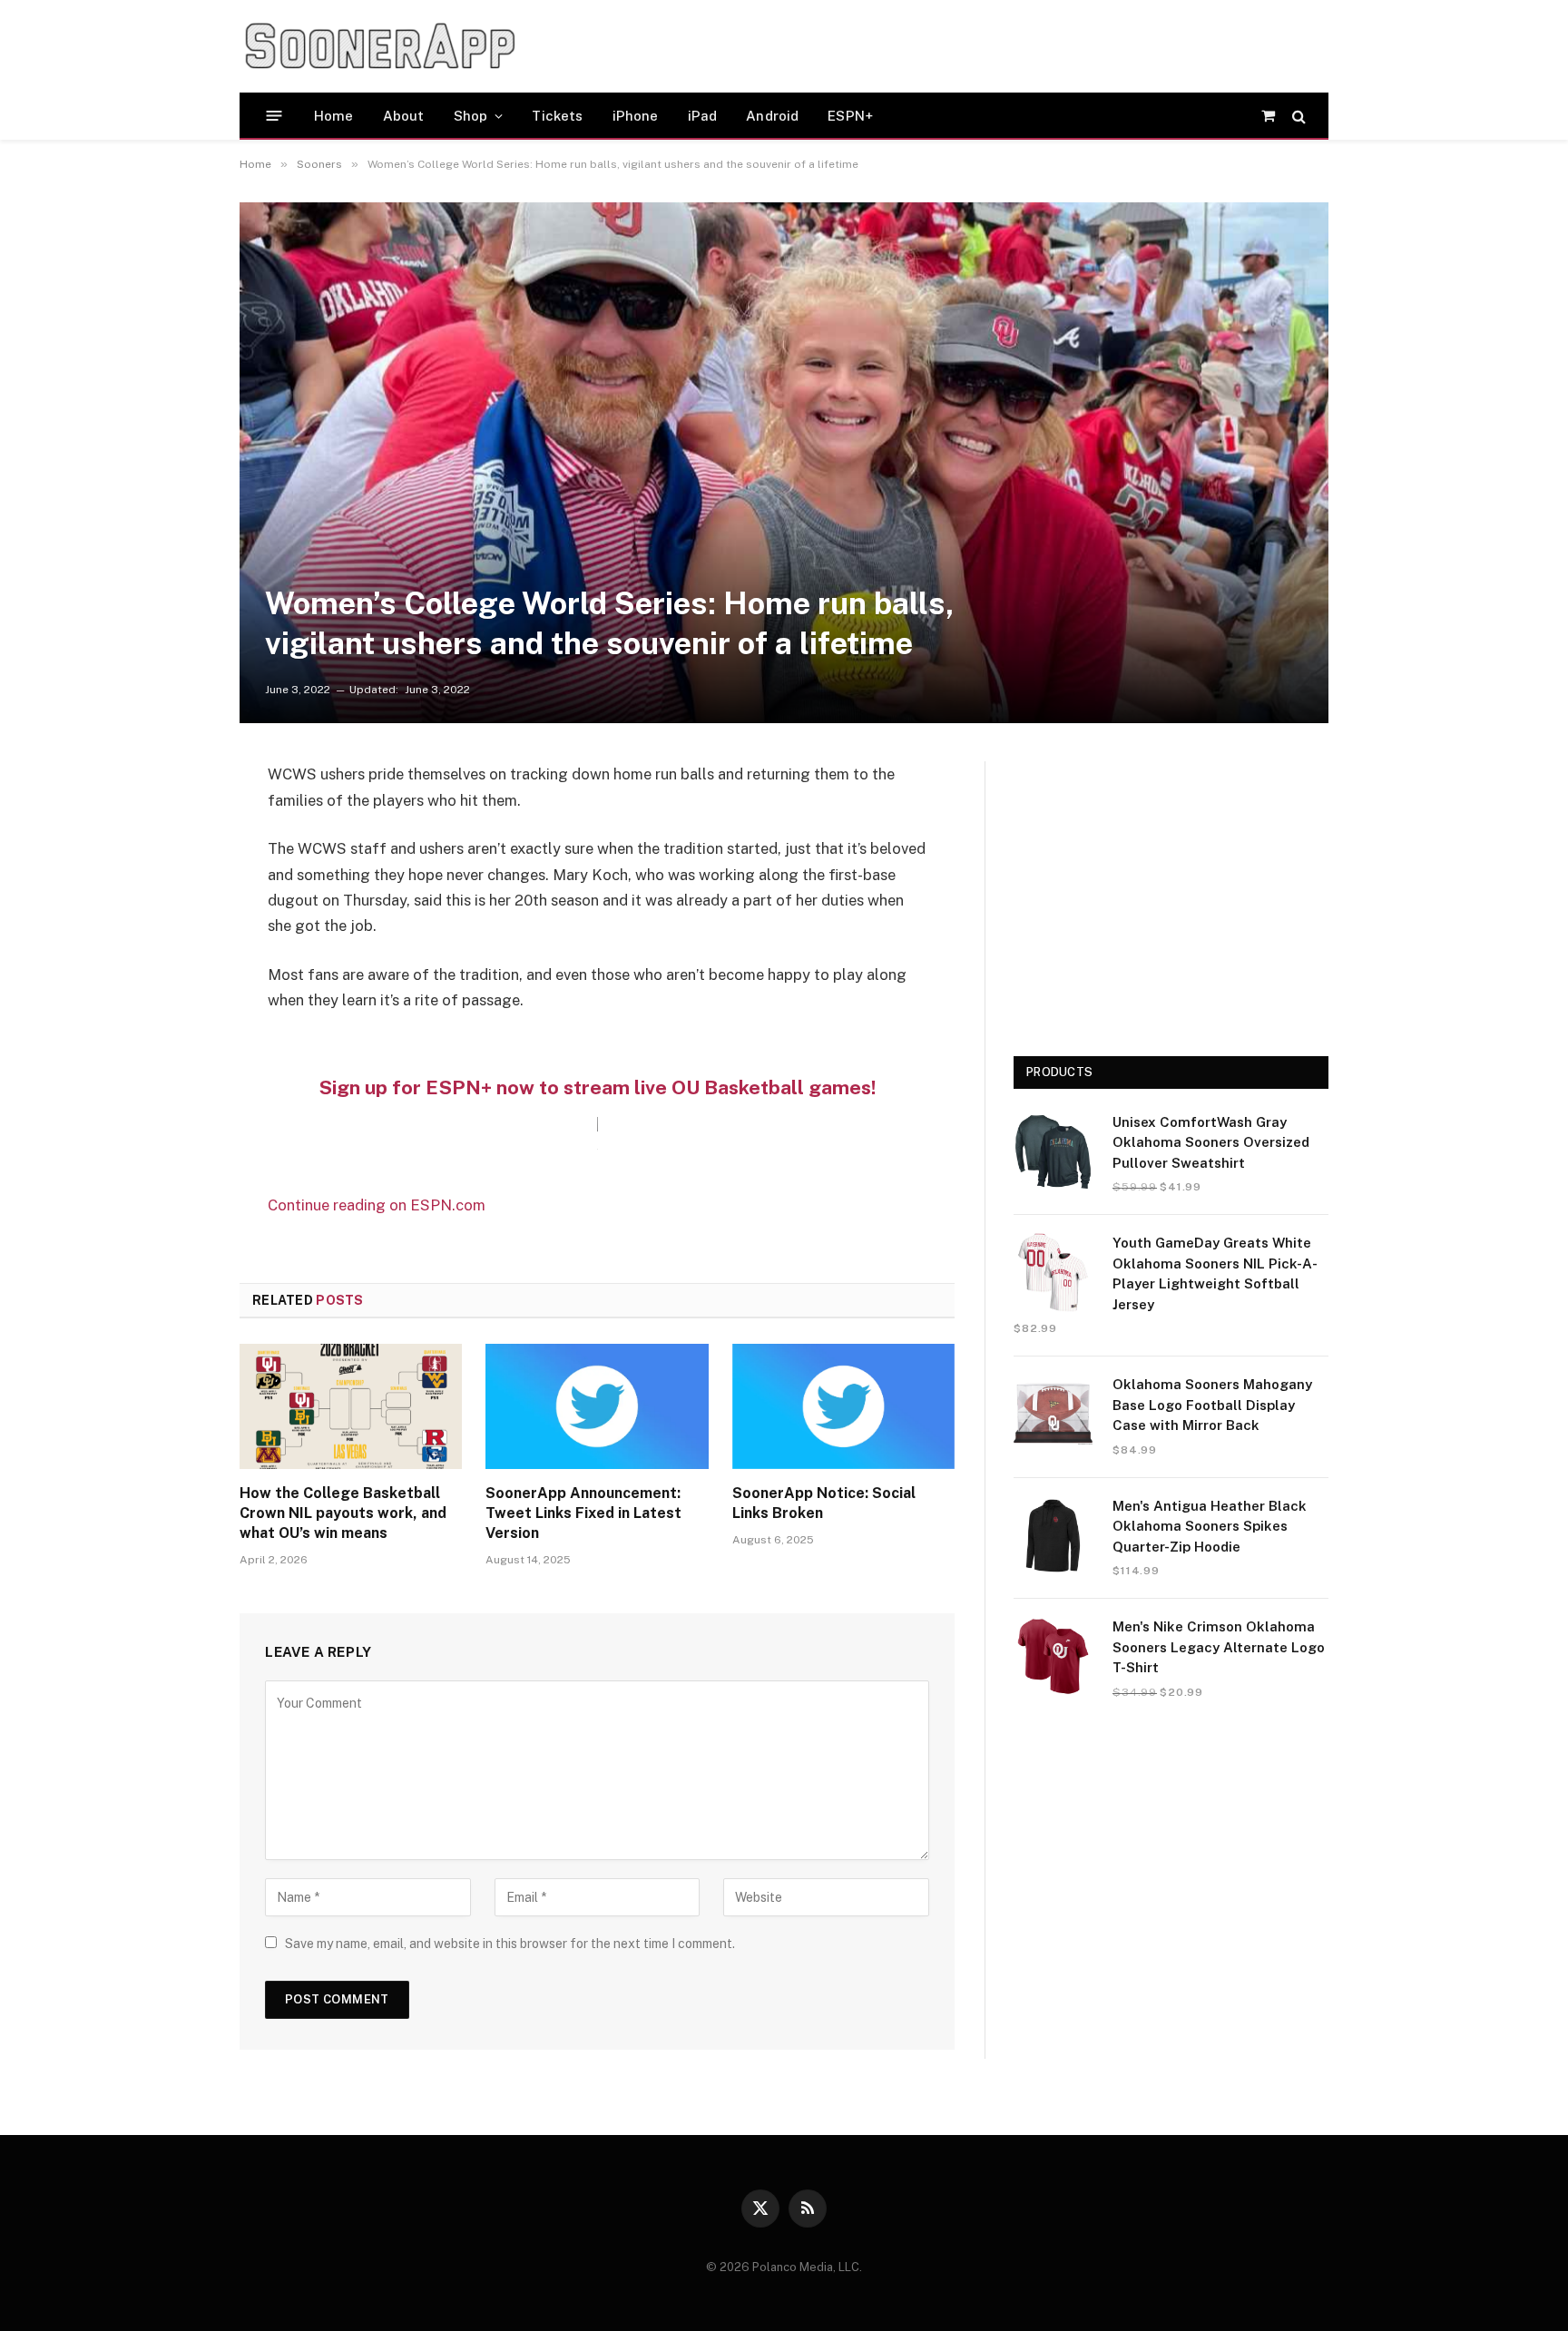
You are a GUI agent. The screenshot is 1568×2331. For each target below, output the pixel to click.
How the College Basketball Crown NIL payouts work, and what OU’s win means (343, 1513)
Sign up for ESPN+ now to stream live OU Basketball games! (597, 1087)
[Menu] (274, 116)
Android (772, 116)
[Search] (1297, 116)
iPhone (636, 116)
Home (334, 116)
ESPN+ (850, 116)
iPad (703, 116)
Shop (471, 116)
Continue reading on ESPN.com (377, 1205)
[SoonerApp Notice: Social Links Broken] (843, 1406)
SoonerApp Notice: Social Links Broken (824, 1503)
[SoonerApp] (380, 46)
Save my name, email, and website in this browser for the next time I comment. (510, 1944)
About (404, 116)
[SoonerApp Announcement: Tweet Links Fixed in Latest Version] (597, 1406)
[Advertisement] (878, 46)
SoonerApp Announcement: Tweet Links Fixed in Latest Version (583, 1513)
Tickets (557, 116)
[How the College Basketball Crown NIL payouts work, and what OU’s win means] (351, 1406)
